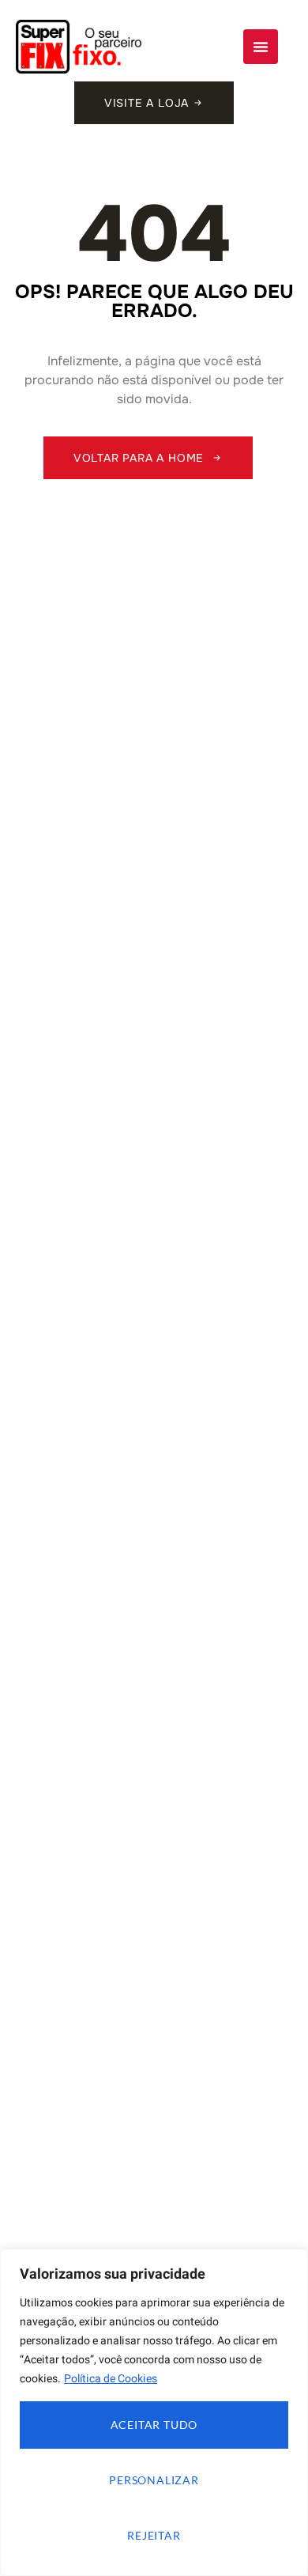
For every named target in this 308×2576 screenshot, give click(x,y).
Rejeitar (154, 2535)
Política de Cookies (111, 2379)
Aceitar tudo (154, 2425)
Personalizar (154, 2480)
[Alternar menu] (261, 47)
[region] (154, 2412)
